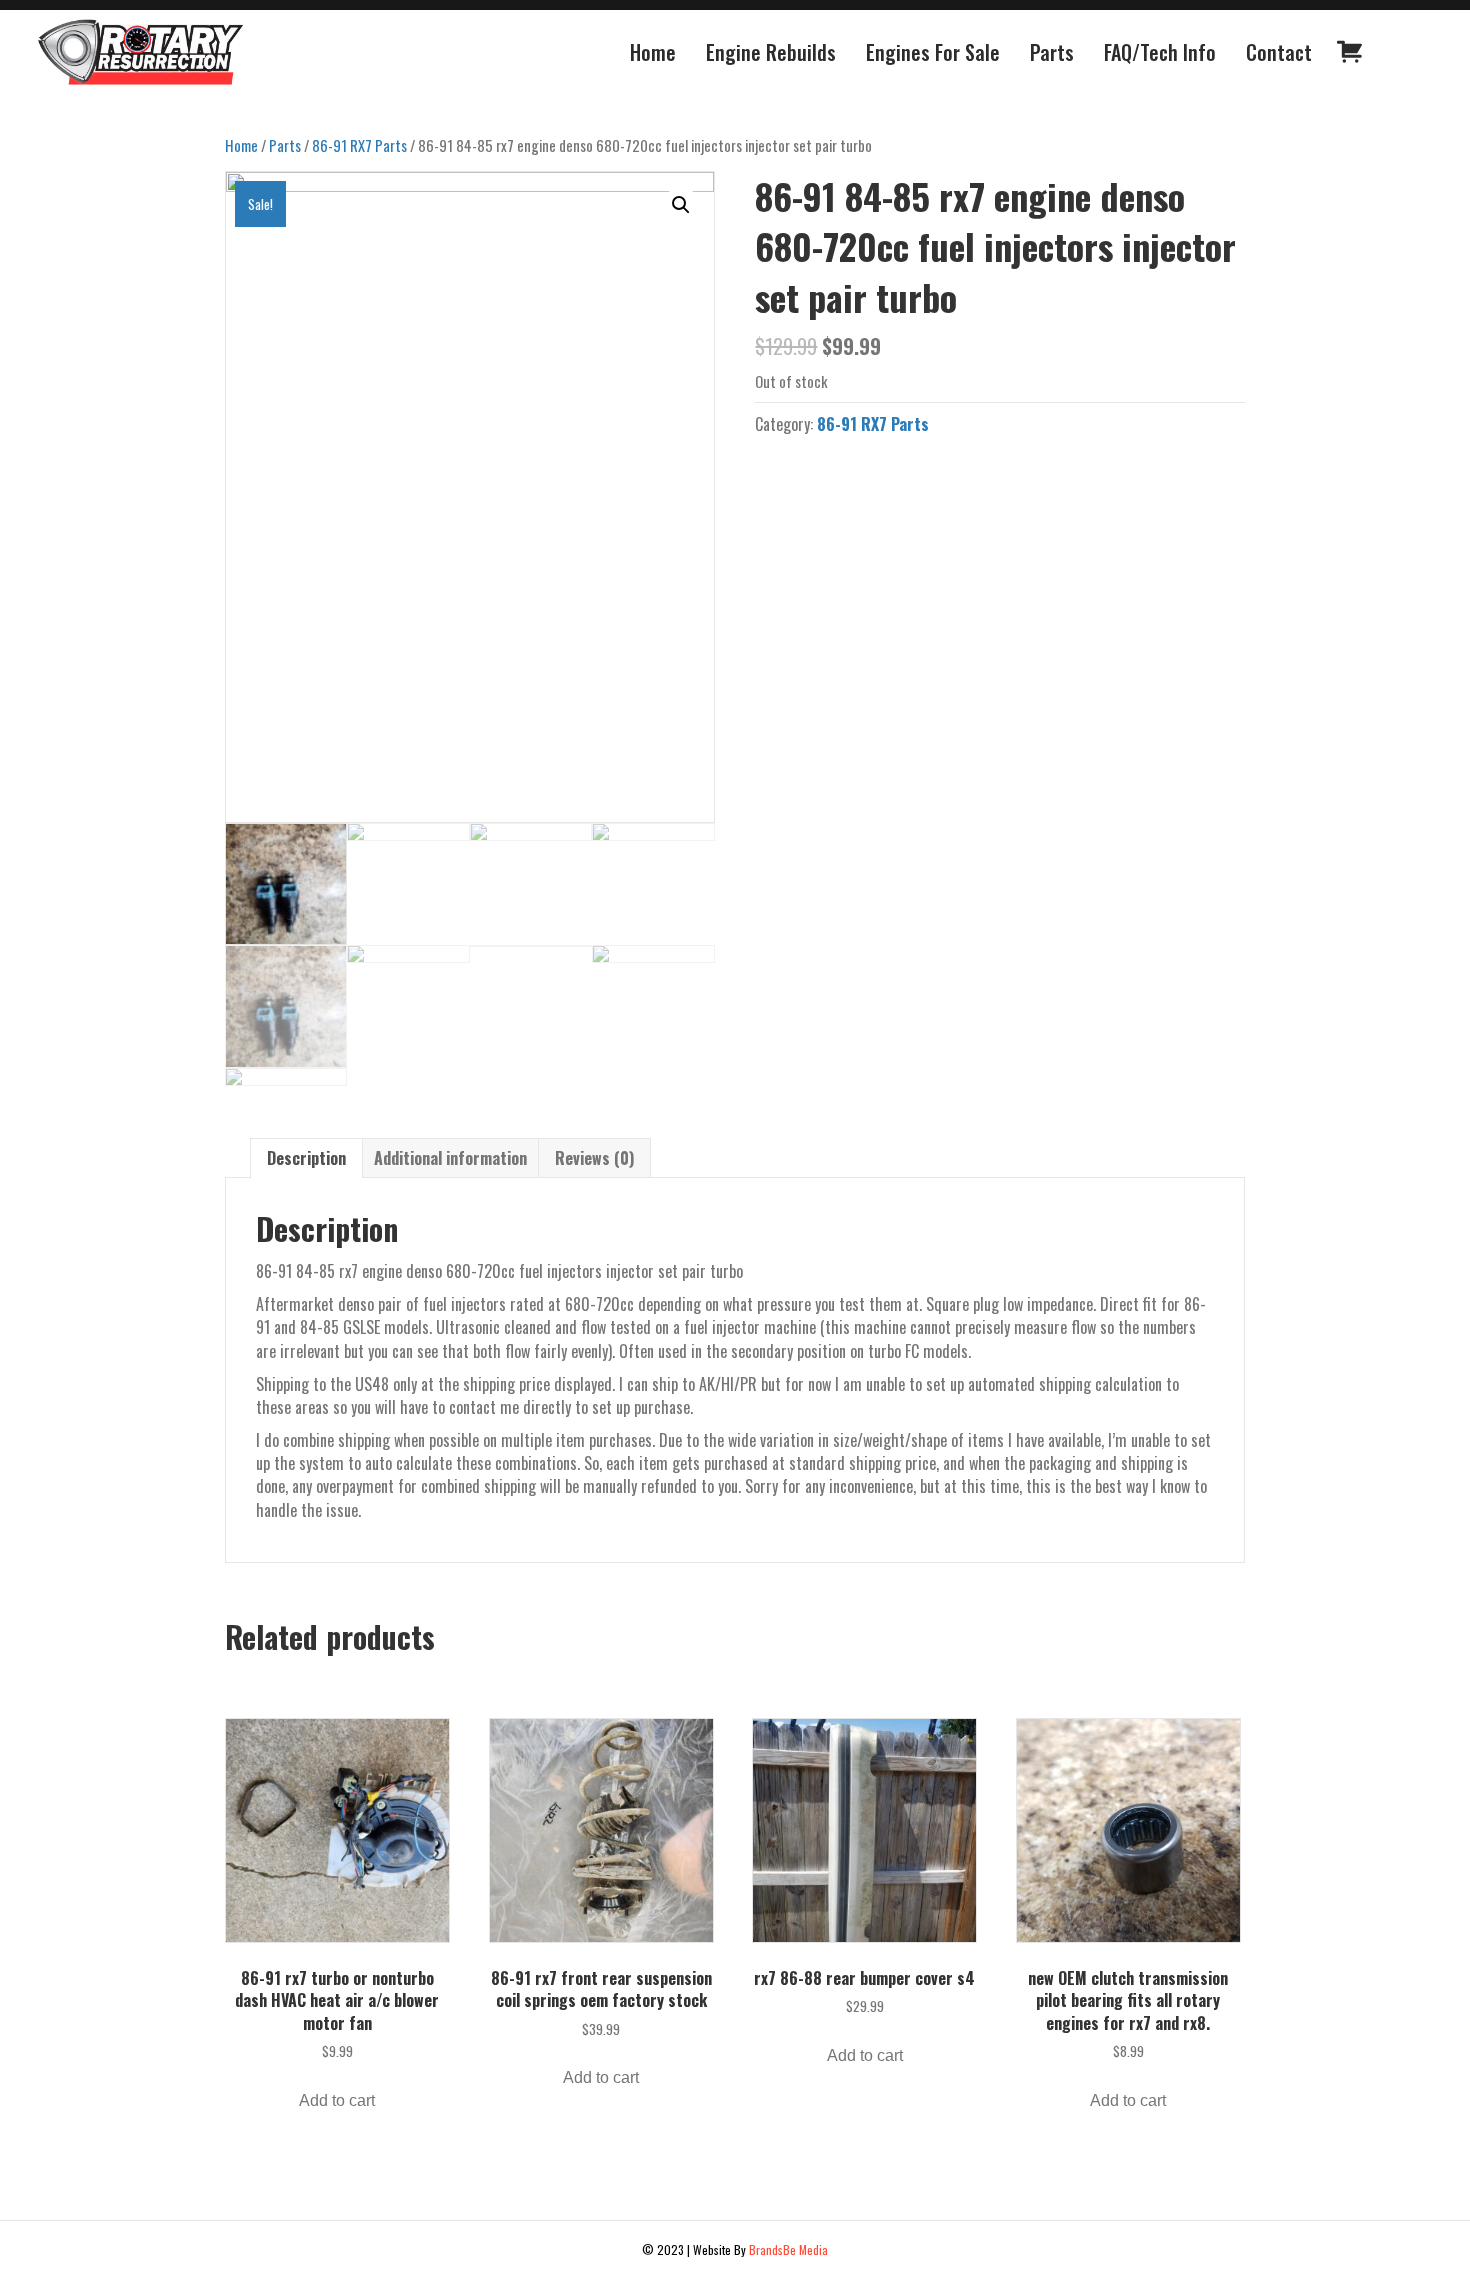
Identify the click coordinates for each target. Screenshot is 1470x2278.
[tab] (306, 1158)
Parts (285, 145)
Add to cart (337, 2100)
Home (241, 145)
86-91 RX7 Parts (359, 145)
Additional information (450, 1158)
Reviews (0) (594, 1158)
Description (306, 1158)
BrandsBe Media (788, 2249)
